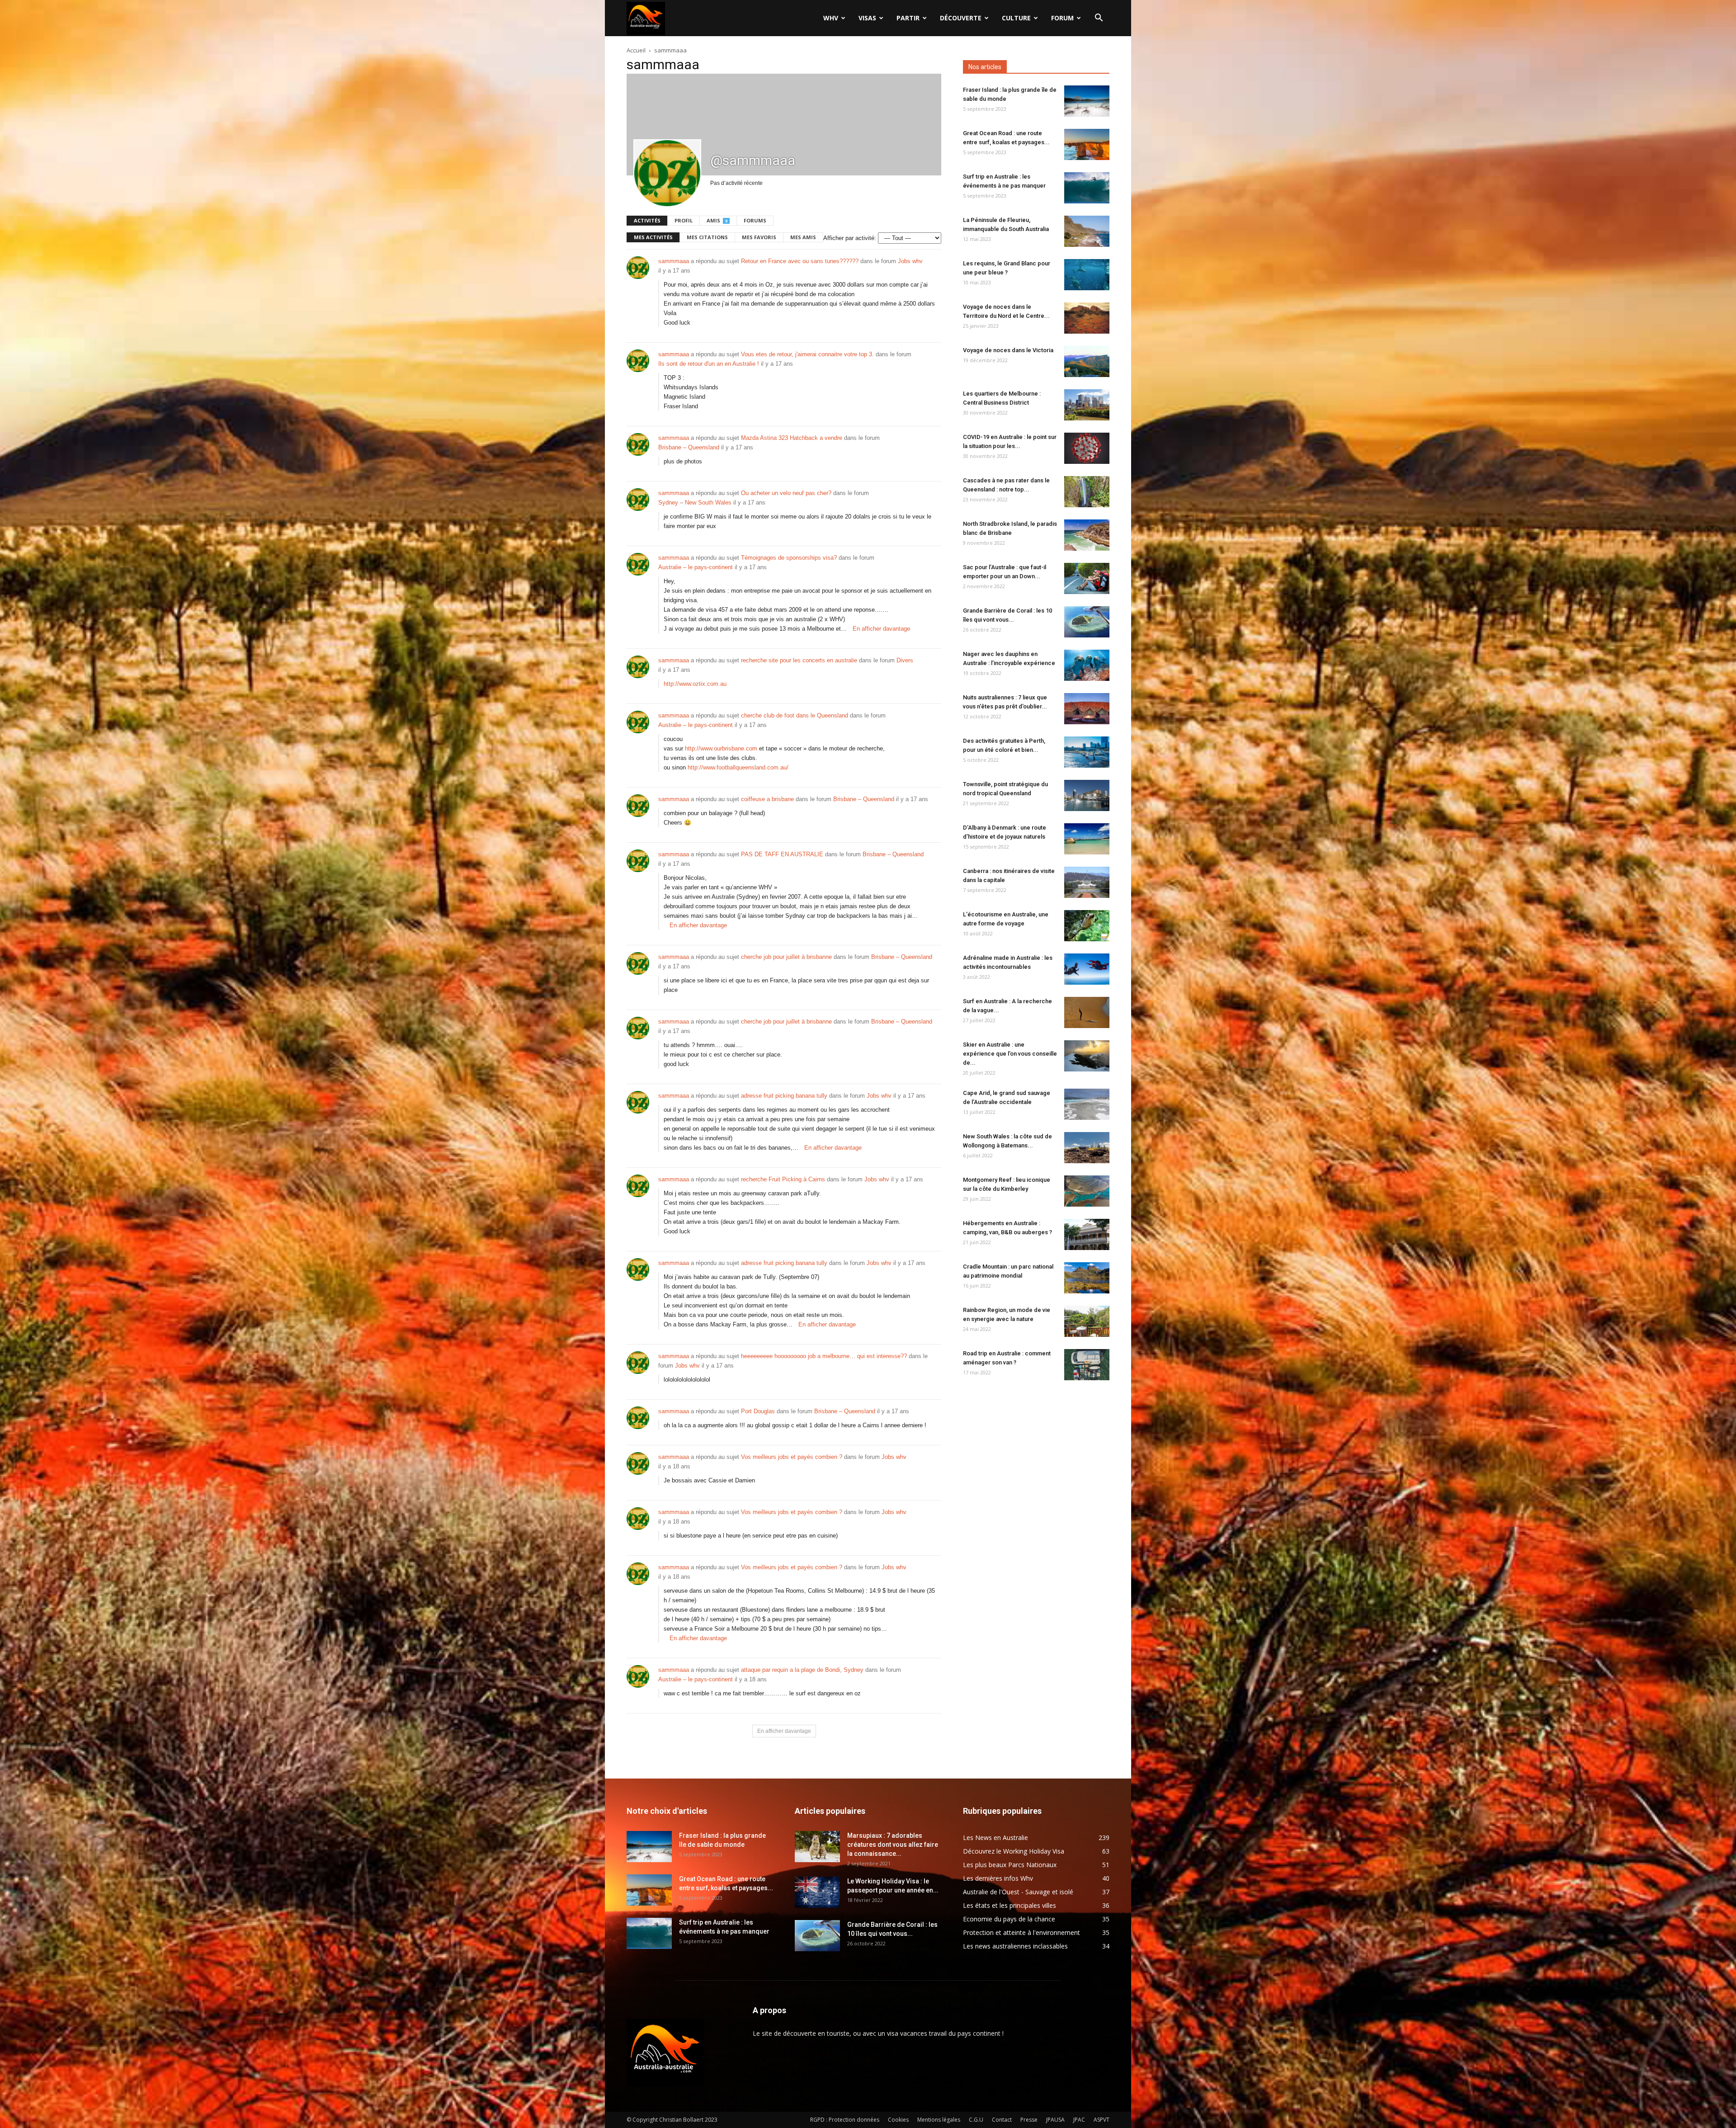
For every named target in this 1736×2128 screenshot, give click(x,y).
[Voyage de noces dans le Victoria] (1087, 361)
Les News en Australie (995, 1838)
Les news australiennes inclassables (1015, 1946)
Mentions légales (939, 2120)
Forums (755, 220)
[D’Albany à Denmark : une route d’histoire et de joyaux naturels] (1087, 839)
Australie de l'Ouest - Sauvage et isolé (1018, 1892)
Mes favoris (759, 237)
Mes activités (653, 237)
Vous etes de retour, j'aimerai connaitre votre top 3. (807, 354)
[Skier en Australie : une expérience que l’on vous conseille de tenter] (1087, 1056)
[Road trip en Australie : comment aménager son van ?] (1087, 1365)
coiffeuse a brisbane (767, 799)
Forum (1062, 18)
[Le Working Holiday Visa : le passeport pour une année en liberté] (817, 1892)
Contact (1002, 2120)
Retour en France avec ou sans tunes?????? (800, 261)
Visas (867, 18)
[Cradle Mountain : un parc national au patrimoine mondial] (1087, 1278)
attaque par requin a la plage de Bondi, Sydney (802, 1670)
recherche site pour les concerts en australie (799, 660)
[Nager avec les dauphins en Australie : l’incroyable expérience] (1087, 665)
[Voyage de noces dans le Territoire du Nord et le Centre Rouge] (1087, 318)
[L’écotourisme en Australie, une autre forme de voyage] (1087, 926)
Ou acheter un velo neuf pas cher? (786, 493)
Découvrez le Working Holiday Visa (1014, 1851)
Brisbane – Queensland (689, 447)
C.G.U (976, 2120)
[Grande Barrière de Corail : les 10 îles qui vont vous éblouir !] (1087, 622)
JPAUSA (1055, 2120)
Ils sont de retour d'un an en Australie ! (709, 364)
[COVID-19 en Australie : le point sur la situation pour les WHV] (1087, 448)
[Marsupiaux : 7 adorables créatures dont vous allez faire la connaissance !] (817, 1847)
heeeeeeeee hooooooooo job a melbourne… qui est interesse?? (824, 1356)
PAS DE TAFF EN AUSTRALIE (782, 854)
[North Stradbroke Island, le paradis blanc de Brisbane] (1087, 535)
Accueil (636, 50)
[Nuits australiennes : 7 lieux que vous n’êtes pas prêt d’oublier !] (1087, 709)
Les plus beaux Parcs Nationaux (1010, 1865)
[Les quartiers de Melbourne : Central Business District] (1087, 405)
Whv (831, 18)
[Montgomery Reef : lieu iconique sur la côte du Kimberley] (1087, 1191)
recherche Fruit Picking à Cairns (783, 1179)
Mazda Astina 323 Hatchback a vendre (792, 438)
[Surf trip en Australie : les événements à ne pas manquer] (1087, 188)
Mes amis (803, 237)
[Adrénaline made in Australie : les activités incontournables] (1087, 969)
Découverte (961, 18)
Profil (684, 220)
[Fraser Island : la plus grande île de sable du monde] (1087, 101)
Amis (717, 220)
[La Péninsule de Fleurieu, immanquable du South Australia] (1087, 231)
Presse (1029, 2120)
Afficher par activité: (850, 238)
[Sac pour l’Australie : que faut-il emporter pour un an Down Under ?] (1087, 578)
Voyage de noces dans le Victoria (1008, 350)
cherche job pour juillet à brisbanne (786, 957)
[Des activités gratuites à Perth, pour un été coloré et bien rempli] (1087, 752)
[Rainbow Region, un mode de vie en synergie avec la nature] (1087, 1321)
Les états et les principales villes (1010, 1905)
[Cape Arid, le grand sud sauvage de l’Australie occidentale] (1087, 1104)
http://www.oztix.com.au (695, 684)
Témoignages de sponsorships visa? (789, 558)
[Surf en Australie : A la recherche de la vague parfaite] (1087, 1012)
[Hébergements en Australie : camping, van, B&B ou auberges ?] (1087, 1234)
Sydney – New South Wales (695, 503)
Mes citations (707, 237)
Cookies (898, 2120)
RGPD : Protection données (845, 2120)
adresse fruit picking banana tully (784, 1096)
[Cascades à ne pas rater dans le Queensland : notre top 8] (1087, 492)
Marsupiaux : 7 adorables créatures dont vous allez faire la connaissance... (893, 1845)
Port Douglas (758, 1411)
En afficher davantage (881, 629)
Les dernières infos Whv (998, 1878)
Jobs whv (910, 261)
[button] (1099, 19)
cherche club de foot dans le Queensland (795, 715)
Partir (908, 18)
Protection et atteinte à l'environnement (1021, 1932)
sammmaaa (674, 261)
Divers (905, 660)
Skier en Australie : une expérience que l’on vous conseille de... (1010, 1054)
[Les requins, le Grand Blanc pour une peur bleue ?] (1087, 275)
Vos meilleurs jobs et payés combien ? (792, 1457)
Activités (647, 220)
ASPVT (1102, 2120)
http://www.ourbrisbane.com (721, 748)
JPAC (1079, 2120)
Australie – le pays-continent (696, 567)
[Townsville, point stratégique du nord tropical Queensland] (1087, 795)
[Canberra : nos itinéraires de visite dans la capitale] (1087, 882)
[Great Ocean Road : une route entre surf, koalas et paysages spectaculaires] (1087, 144)
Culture (1016, 18)
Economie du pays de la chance (1009, 1919)
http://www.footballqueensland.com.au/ (738, 767)
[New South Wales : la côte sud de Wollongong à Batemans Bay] (1087, 1148)
